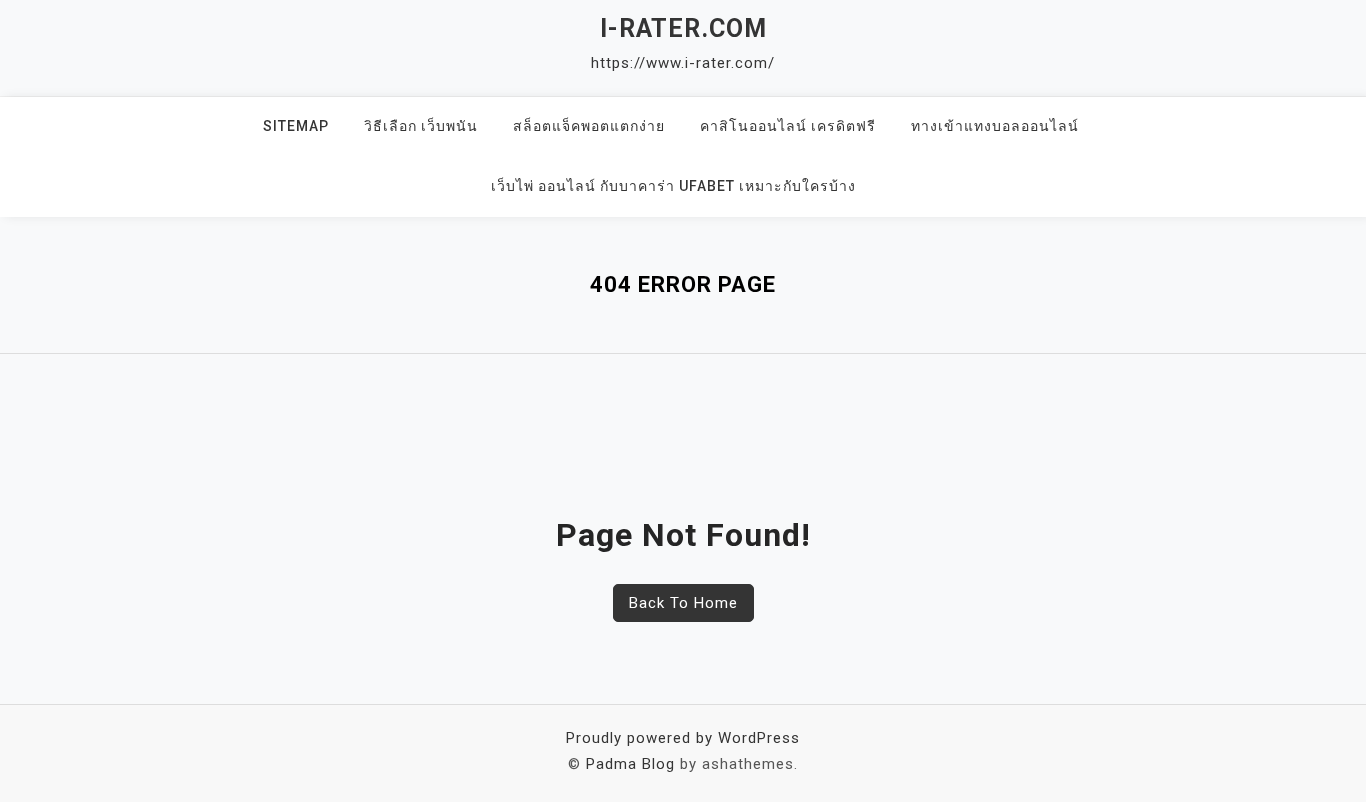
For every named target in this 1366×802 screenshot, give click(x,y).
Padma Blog (630, 764)
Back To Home (683, 603)
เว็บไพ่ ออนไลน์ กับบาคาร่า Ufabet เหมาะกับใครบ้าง (673, 186)
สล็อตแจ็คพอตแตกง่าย (589, 126)
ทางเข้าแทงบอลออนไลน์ (995, 126)
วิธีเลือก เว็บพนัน (421, 126)
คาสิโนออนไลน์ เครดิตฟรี (788, 126)
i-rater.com (683, 28)
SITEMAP (296, 126)
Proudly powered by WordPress (683, 738)
